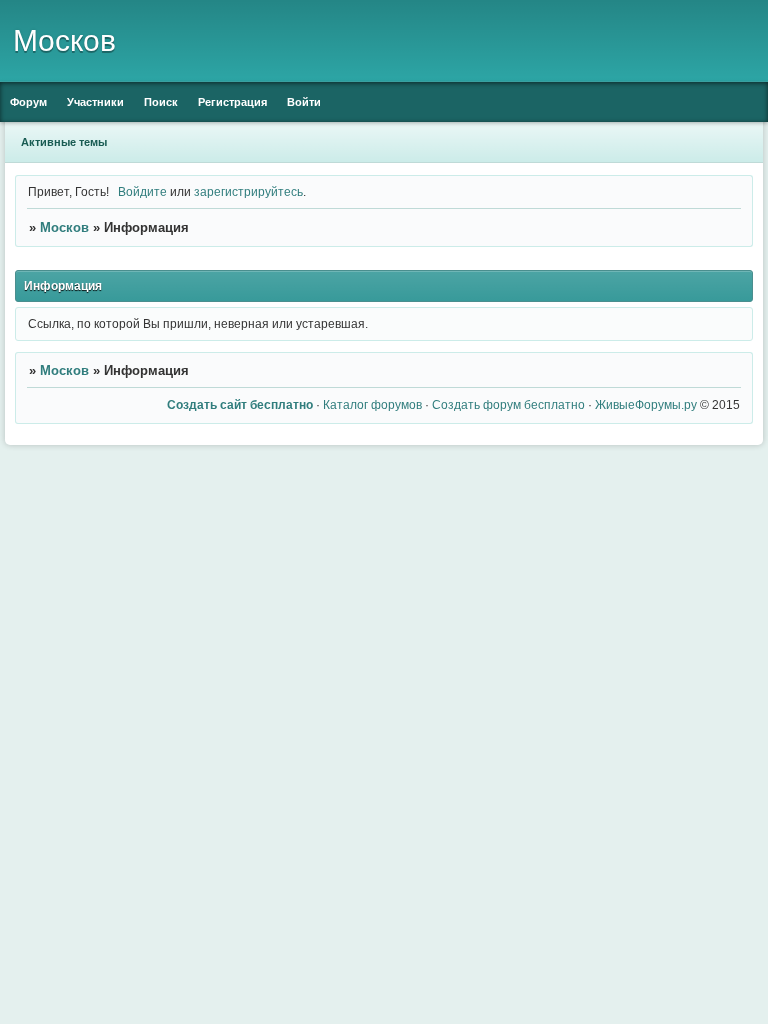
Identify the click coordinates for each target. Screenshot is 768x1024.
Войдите (142, 191)
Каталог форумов (372, 404)
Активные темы (64, 142)
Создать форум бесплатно (508, 404)
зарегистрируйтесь (248, 191)
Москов (64, 227)
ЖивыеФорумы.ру (646, 404)
